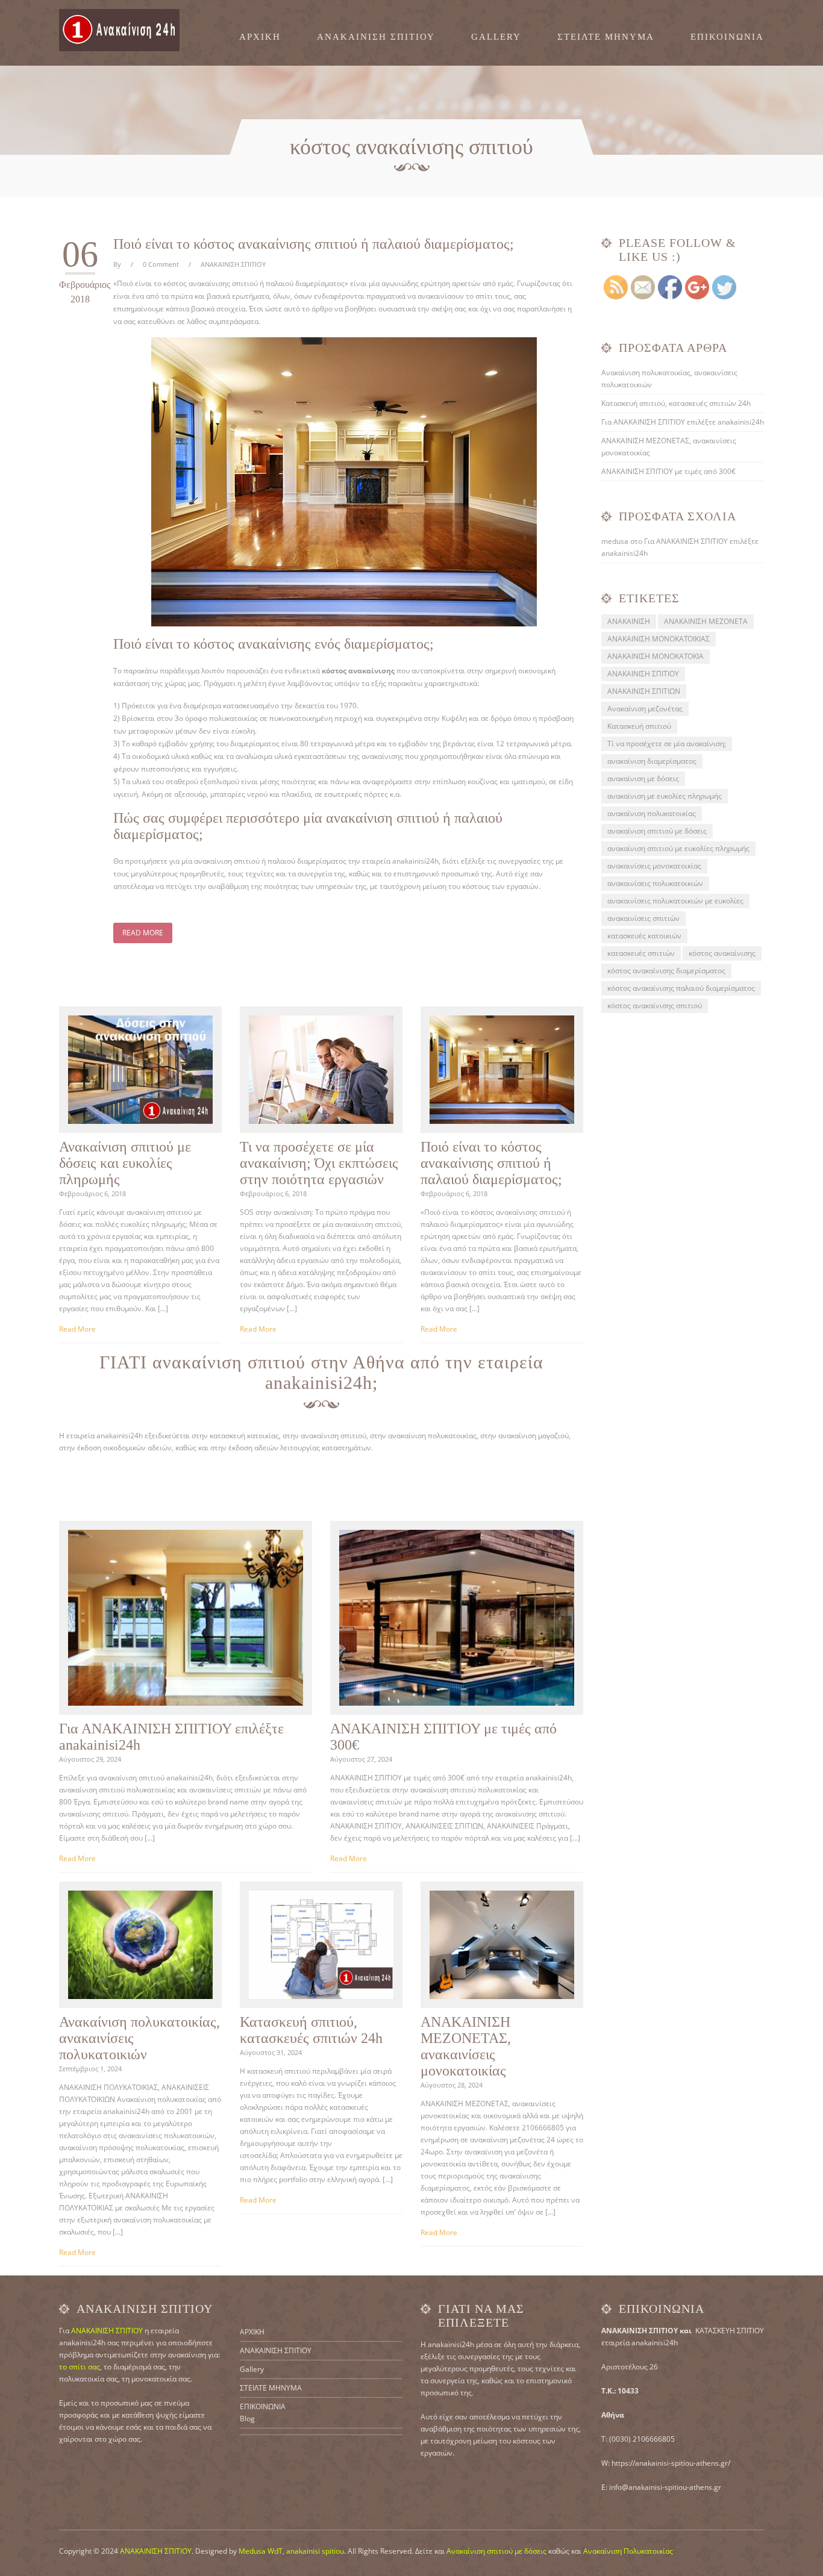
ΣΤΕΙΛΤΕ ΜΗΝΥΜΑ (606, 37)
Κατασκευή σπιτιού (639, 726)
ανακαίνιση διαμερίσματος (652, 761)
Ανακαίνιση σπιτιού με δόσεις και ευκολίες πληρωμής (125, 1163)
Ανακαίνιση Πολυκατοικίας (628, 2551)
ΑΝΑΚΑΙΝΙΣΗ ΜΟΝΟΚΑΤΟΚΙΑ (656, 656)
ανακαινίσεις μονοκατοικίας (654, 866)
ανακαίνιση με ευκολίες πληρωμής (665, 796)
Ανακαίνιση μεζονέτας (645, 709)
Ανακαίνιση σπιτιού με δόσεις (496, 2551)
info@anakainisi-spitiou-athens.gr (665, 2487)
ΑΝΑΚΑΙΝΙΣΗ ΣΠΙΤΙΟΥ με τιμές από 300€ (668, 471)
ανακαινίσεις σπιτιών (643, 918)
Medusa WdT (261, 2551)
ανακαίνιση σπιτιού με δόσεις (657, 831)
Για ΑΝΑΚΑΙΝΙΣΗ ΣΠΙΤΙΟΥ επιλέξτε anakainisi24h (683, 422)
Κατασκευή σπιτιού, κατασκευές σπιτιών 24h (311, 2030)
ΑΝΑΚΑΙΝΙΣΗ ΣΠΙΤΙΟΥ (376, 37)
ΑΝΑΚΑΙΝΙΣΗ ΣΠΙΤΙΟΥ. (157, 2551)
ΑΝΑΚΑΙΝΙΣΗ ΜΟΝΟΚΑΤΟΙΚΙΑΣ (659, 639)
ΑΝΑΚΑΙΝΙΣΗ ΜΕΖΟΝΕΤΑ (706, 621)
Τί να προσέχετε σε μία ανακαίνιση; (667, 744)
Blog (247, 2419)
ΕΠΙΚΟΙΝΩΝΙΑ (727, 37)
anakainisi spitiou (315, 2551)
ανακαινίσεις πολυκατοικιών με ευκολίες (675, 901)
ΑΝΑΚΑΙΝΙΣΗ (629, 621)
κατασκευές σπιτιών (641, 953)
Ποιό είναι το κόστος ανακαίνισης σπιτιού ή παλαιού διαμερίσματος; (314, 244)
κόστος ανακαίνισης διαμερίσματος (666, 971)
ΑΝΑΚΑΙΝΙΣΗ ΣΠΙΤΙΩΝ (644, 691)
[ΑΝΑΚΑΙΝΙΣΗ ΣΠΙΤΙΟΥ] (119, 30)
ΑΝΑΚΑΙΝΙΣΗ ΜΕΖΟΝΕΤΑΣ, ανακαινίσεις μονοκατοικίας (466, 2046)
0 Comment (161, 264)
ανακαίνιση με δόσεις (643, 778)
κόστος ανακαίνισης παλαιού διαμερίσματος (681, 988)
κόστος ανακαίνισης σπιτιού (655, 1006)
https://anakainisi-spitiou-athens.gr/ (671, 2463)
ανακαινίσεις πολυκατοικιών (655, 883)
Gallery (496, 37)
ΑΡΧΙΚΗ (260, 37)
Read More (143, 933)
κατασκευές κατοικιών (644, 936)
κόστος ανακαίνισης (722, 953)
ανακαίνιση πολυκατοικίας (652, 813)
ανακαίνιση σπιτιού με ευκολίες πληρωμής (678, 848)
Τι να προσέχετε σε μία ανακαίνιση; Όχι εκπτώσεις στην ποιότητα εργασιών (319, 1163)
